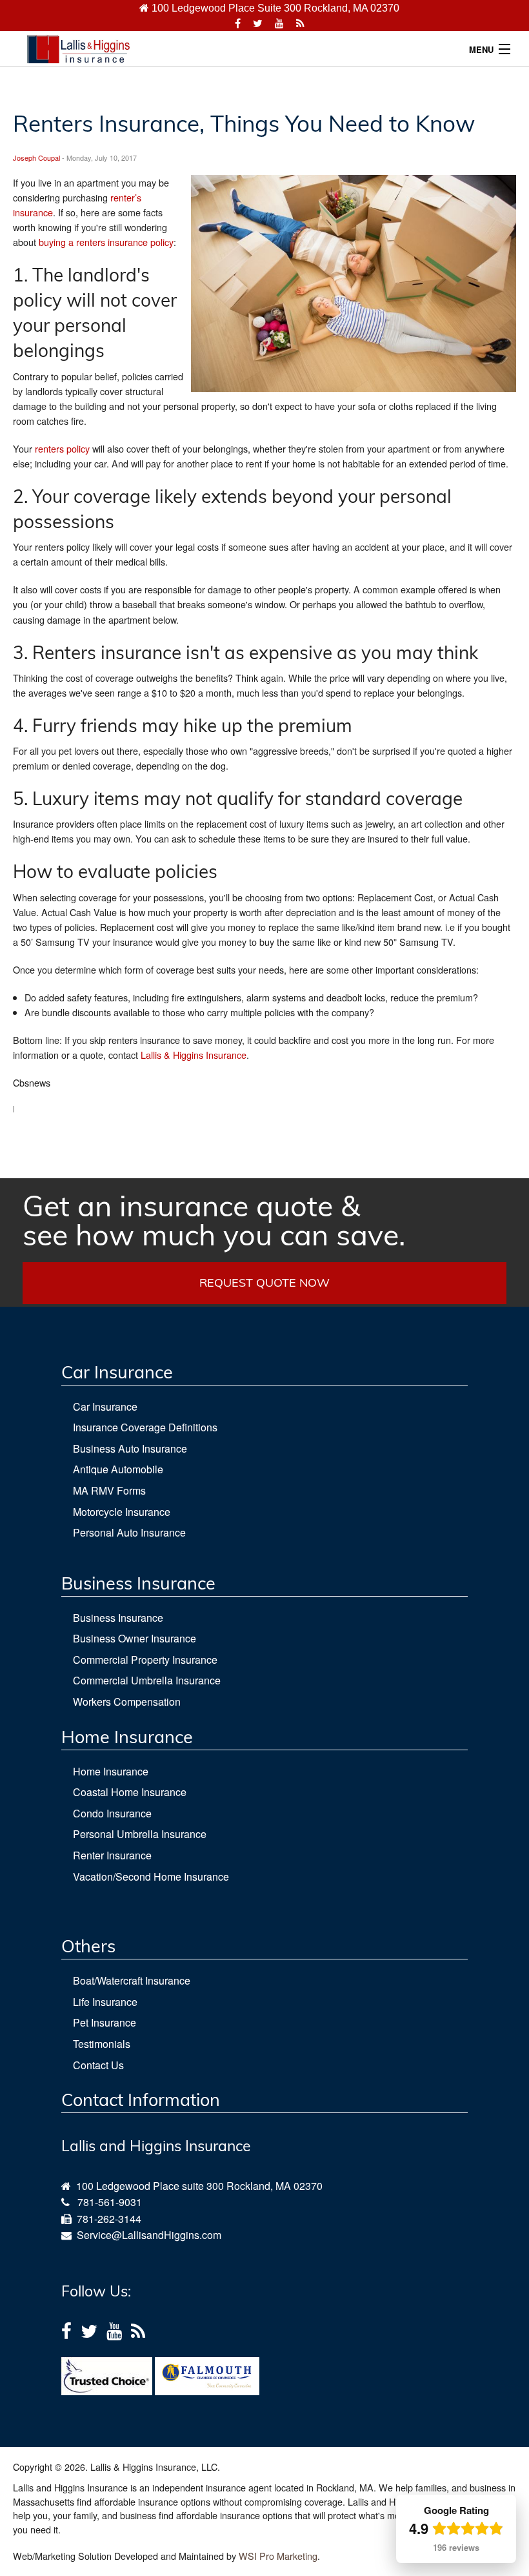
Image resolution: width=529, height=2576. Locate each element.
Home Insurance (111, 1771)
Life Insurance (105, 2002)
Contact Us (98, 2065)
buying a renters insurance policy (106, 242)
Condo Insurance (112, 1813)
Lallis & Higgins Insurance (194, 1055)
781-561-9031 (110, 2202)
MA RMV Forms (109, 1490)
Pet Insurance (105, 2022)
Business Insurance (118, 1618)
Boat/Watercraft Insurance (132, 1980)
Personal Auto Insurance (129, 1532)
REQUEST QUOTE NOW (264, 1283)
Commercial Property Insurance (145, 1660)
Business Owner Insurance (135, 1638)
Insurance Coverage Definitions (145, 1427)
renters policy (62, 448)
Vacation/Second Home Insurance (151, 1876)
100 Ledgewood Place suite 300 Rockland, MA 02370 (197, 2186)
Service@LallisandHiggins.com (146, 2235)
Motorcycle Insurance (122, 1512)
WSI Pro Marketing (278, 2556)
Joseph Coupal (36, 158)
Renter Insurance (112, 1855)
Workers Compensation (127, 1702)
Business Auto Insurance (130, 1448)
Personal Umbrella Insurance (140, 1834)
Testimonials (102, 2044)
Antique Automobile (118, 1469)
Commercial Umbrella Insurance (147, 1680)
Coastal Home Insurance (130, 1792)
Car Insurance (105, 1406)
